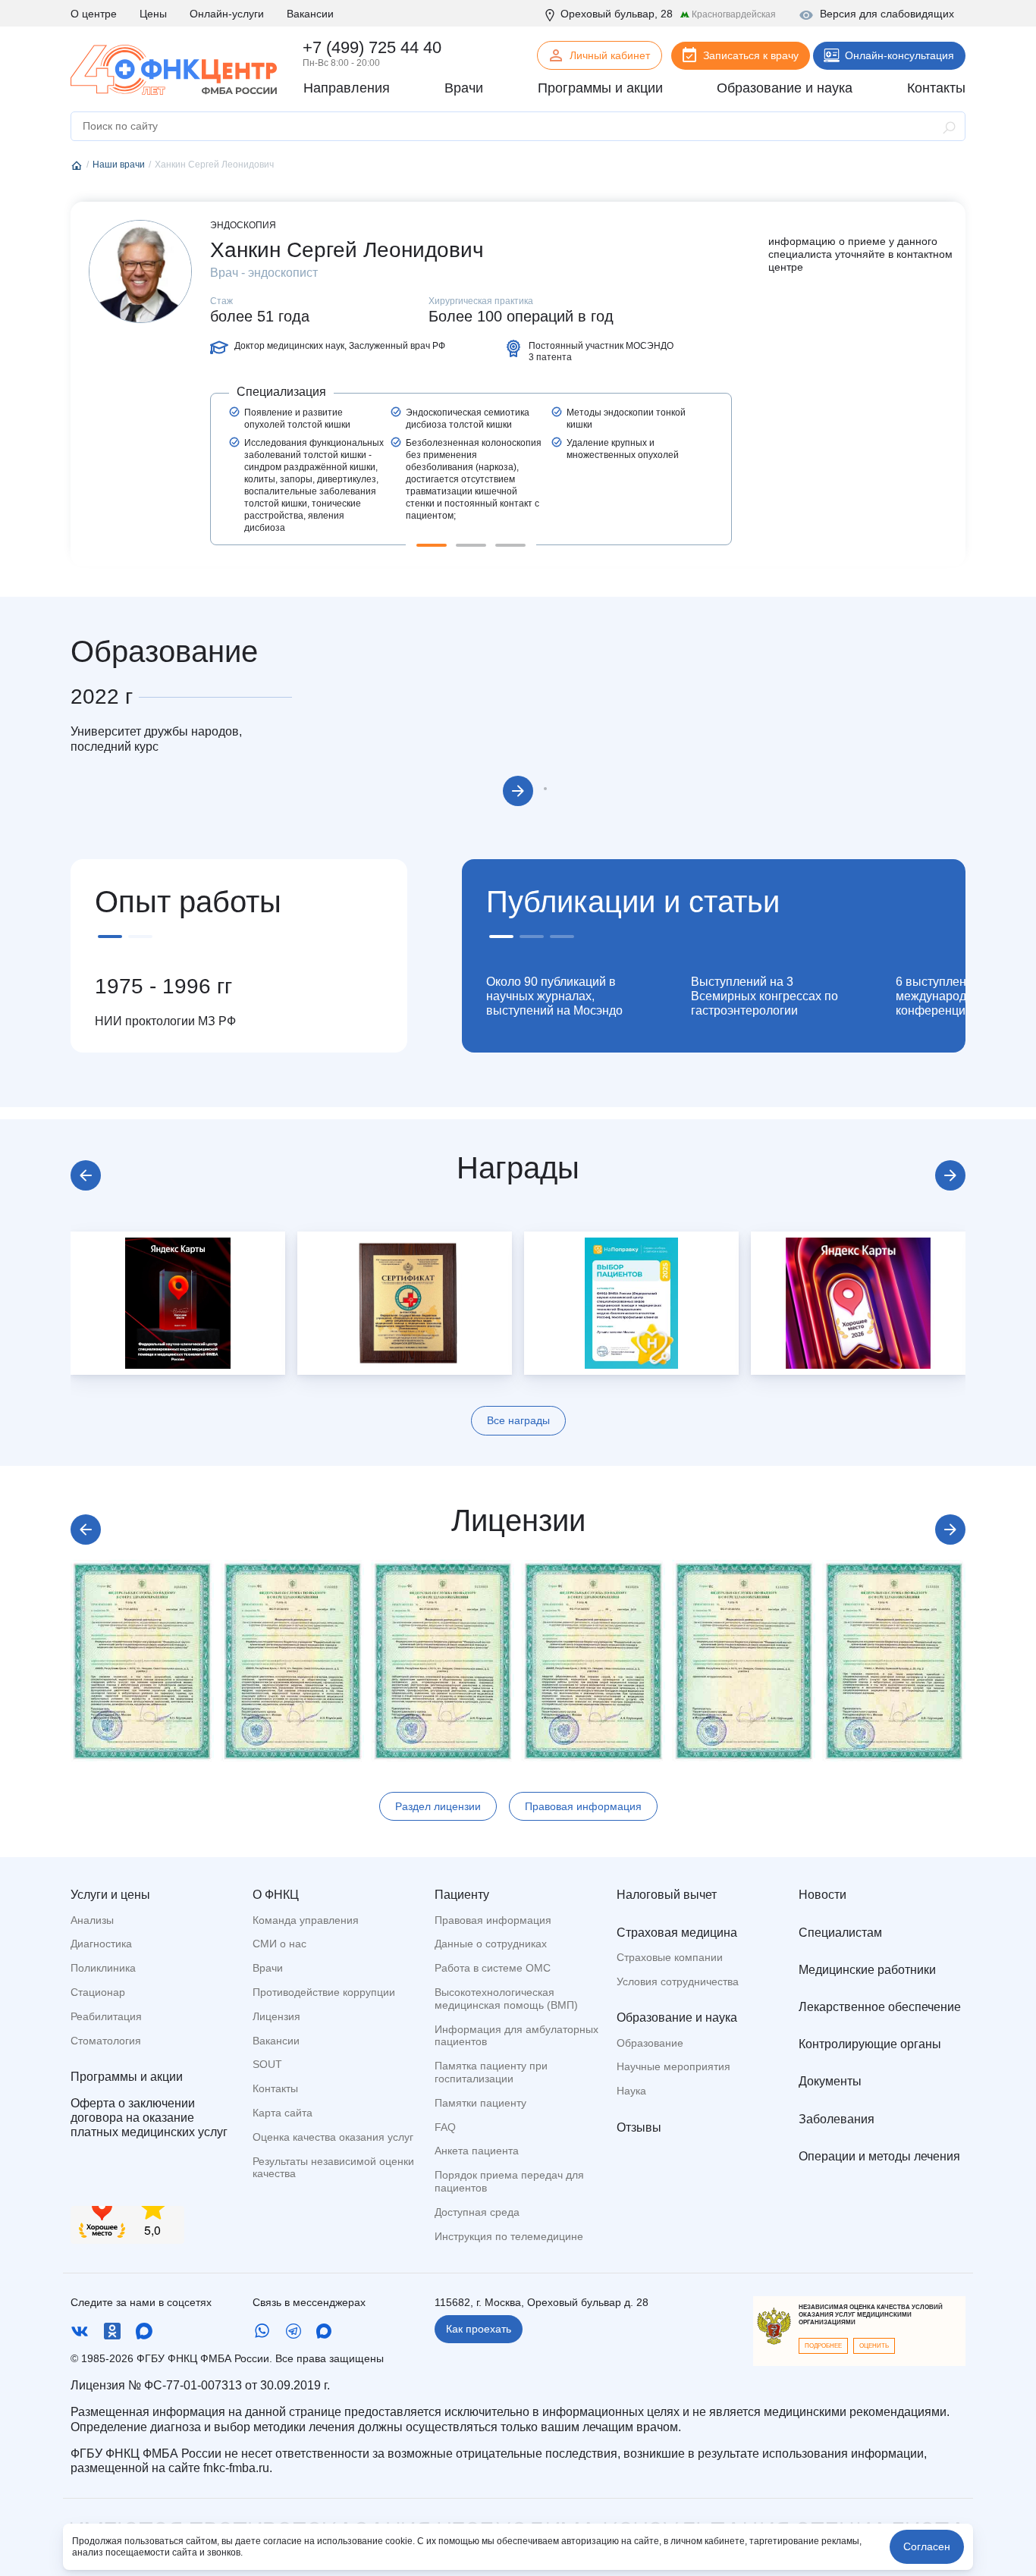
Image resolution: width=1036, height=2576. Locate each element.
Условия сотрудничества (678, 1981)
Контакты (275, 2088)
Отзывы (639, 2127)
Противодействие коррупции (324, 1992)
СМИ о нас (279, 1944)
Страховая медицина (677, 1933)
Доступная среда (477, 2212)
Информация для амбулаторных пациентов (516, 2036)
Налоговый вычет (667, 1895)
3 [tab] (510, 545)
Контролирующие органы (870, 2044)
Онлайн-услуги (227, 14)
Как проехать (479, 2329)
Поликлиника (103, 1968)
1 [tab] (432, 545)
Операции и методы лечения (879, 2156)
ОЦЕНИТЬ (874, 2346)
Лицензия (276, 2016)
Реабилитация (106, 2016)
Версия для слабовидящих (887, 14)
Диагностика (101, 1944)
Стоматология (106, 2041)
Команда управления (306, 1920)
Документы (830, 2081)
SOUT (267, 2064)
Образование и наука (677, 2018)
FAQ (445, 2127)
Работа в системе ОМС (493, 1968)
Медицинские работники (867, 1970)
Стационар (98, 1992)
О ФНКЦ (276, 1895)
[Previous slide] (86, 1175)
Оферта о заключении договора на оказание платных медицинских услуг (149, 2118)
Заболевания (837, 2119)
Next (518, 791)
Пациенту (462, 1895)
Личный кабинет (610, 55)
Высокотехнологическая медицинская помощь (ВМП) (506, 1999)
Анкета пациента (477, 2151)
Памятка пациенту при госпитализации (491, 2072)
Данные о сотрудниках (491, 1944)
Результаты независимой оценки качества (333, 2168)
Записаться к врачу (751, 55)
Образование (650, 2043)
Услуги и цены (110, 1895)
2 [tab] (471, 545)
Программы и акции (127, 2077)
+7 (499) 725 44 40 (372, 47)
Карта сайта (283, 2113)
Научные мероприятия (673, 2066)
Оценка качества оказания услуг (333, 2137)
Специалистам (840, 1933)
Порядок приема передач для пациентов (509, 2181)
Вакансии (310, 14)
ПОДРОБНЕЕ (823, 2346)
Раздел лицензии (438, 1806)
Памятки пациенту (480, 2103)
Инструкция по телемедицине (509, 2236)
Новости (823, 1895)
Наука (631, 2091)
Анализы (92, 1920)
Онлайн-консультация (899, 55)
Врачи (268, 1968)
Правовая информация (583, 1806)
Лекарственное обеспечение (880, 2007)
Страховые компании (670, 1957)
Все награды (518, 1420)
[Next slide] (950, 1175)
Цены (153, 14)
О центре (94, 14)
